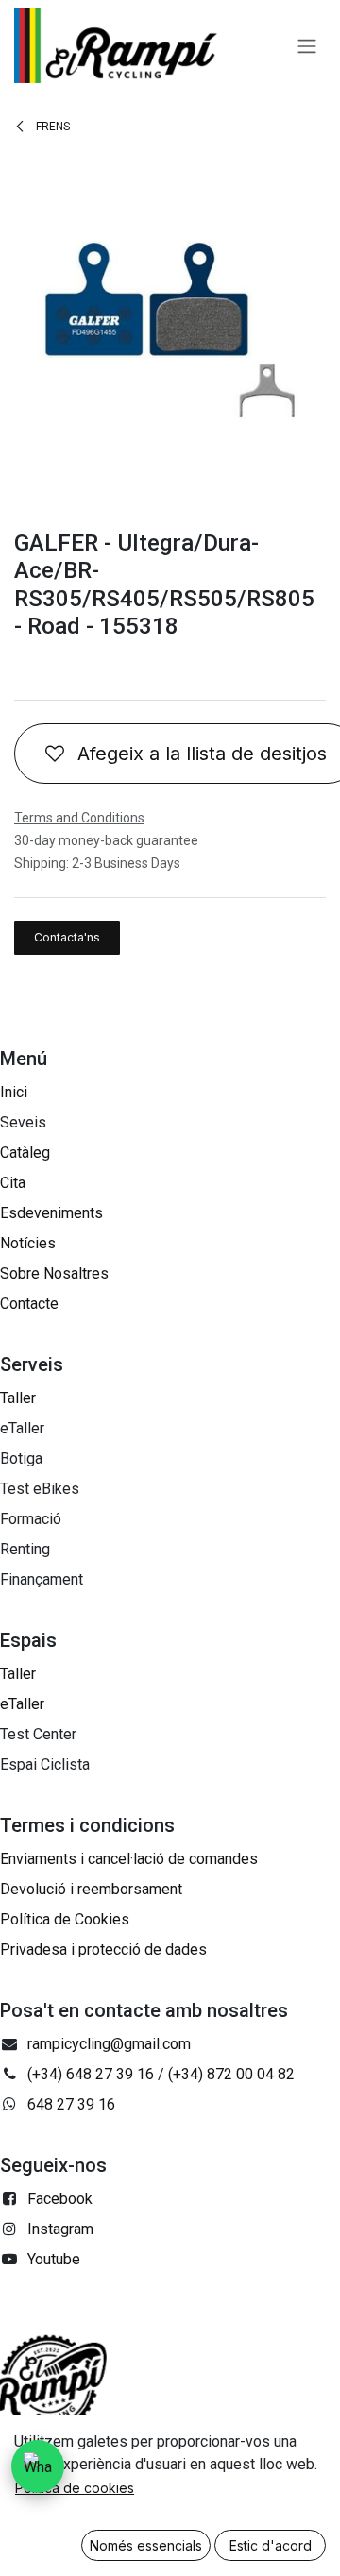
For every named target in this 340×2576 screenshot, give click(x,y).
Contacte (29, 1304)
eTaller (22, 1704)
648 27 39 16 (71, 2104)
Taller (18, 1398)
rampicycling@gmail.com (109, 2044)
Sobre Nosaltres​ (54, 1273)
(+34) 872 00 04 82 (231, 2074)
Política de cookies (75, 2488)
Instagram (60, 2229)
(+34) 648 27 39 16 (91, 2074)
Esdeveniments (51, 1213)
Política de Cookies (65, 1919)
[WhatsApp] (38, 2466)
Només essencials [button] (146, 2545)
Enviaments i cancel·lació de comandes (129, 1859)
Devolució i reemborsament (91, 1889)
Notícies (28, 1243)
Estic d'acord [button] (271, 2545)
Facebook (60, 2199)
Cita (13, 1183)
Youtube (54, 2259)
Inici (14, 1092)
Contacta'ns (67, 937)
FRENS (51, 127)
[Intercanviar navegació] (307, 45)
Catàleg (25, 1152)
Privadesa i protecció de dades (103, 1949)
